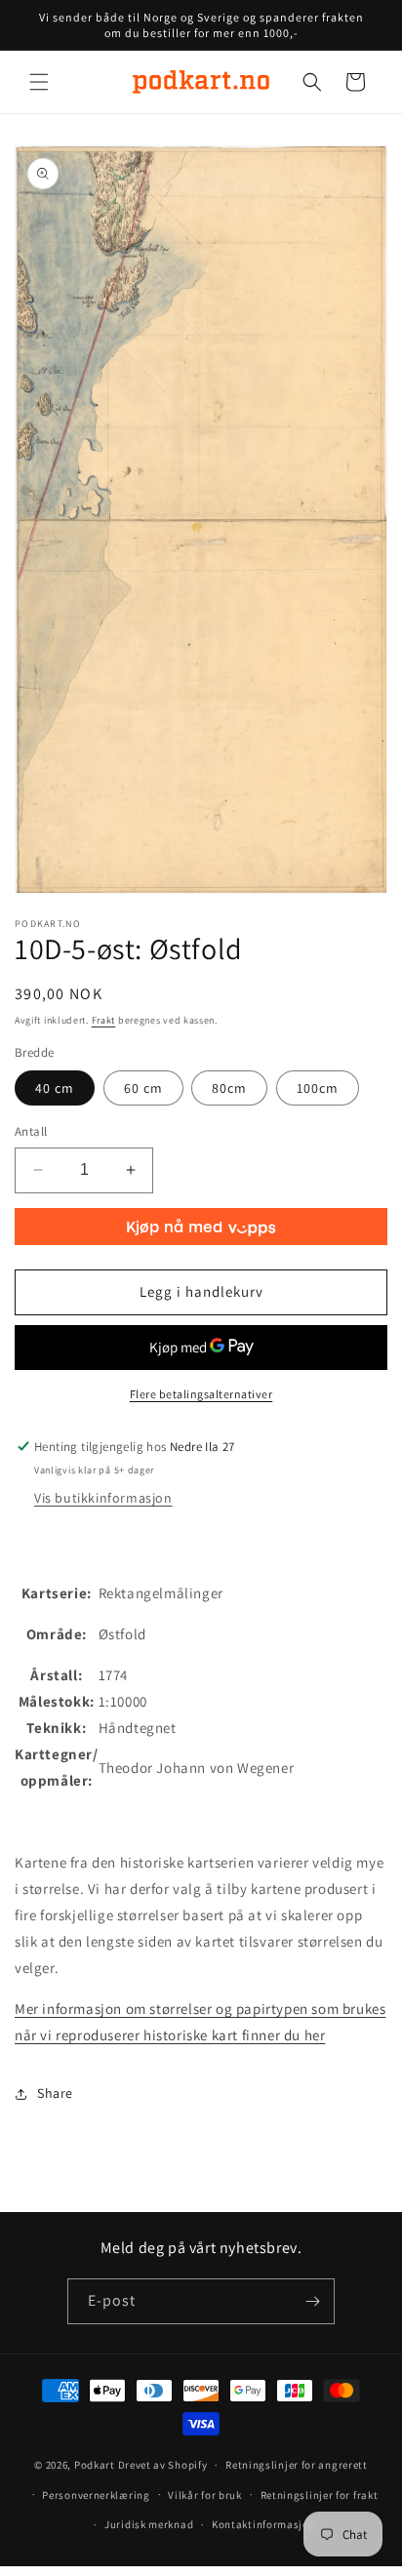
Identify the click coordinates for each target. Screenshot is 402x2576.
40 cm (55, 1088)
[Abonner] (312, 2301)
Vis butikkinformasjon (103, 1498)
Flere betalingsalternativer (201, 1394)
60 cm (143, 1088)
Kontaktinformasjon (264, 2524)
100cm (318, 1088)
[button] (39, 82)
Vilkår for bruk (205, 2495)
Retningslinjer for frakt (320, 2495)
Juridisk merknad (149, 2524)
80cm (229, 1088)
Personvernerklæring (96, 2495)
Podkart (95, 2465)
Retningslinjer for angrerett (297, 2465)
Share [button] (55, 2093)
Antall (31, 1131)
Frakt (104, 1020)
